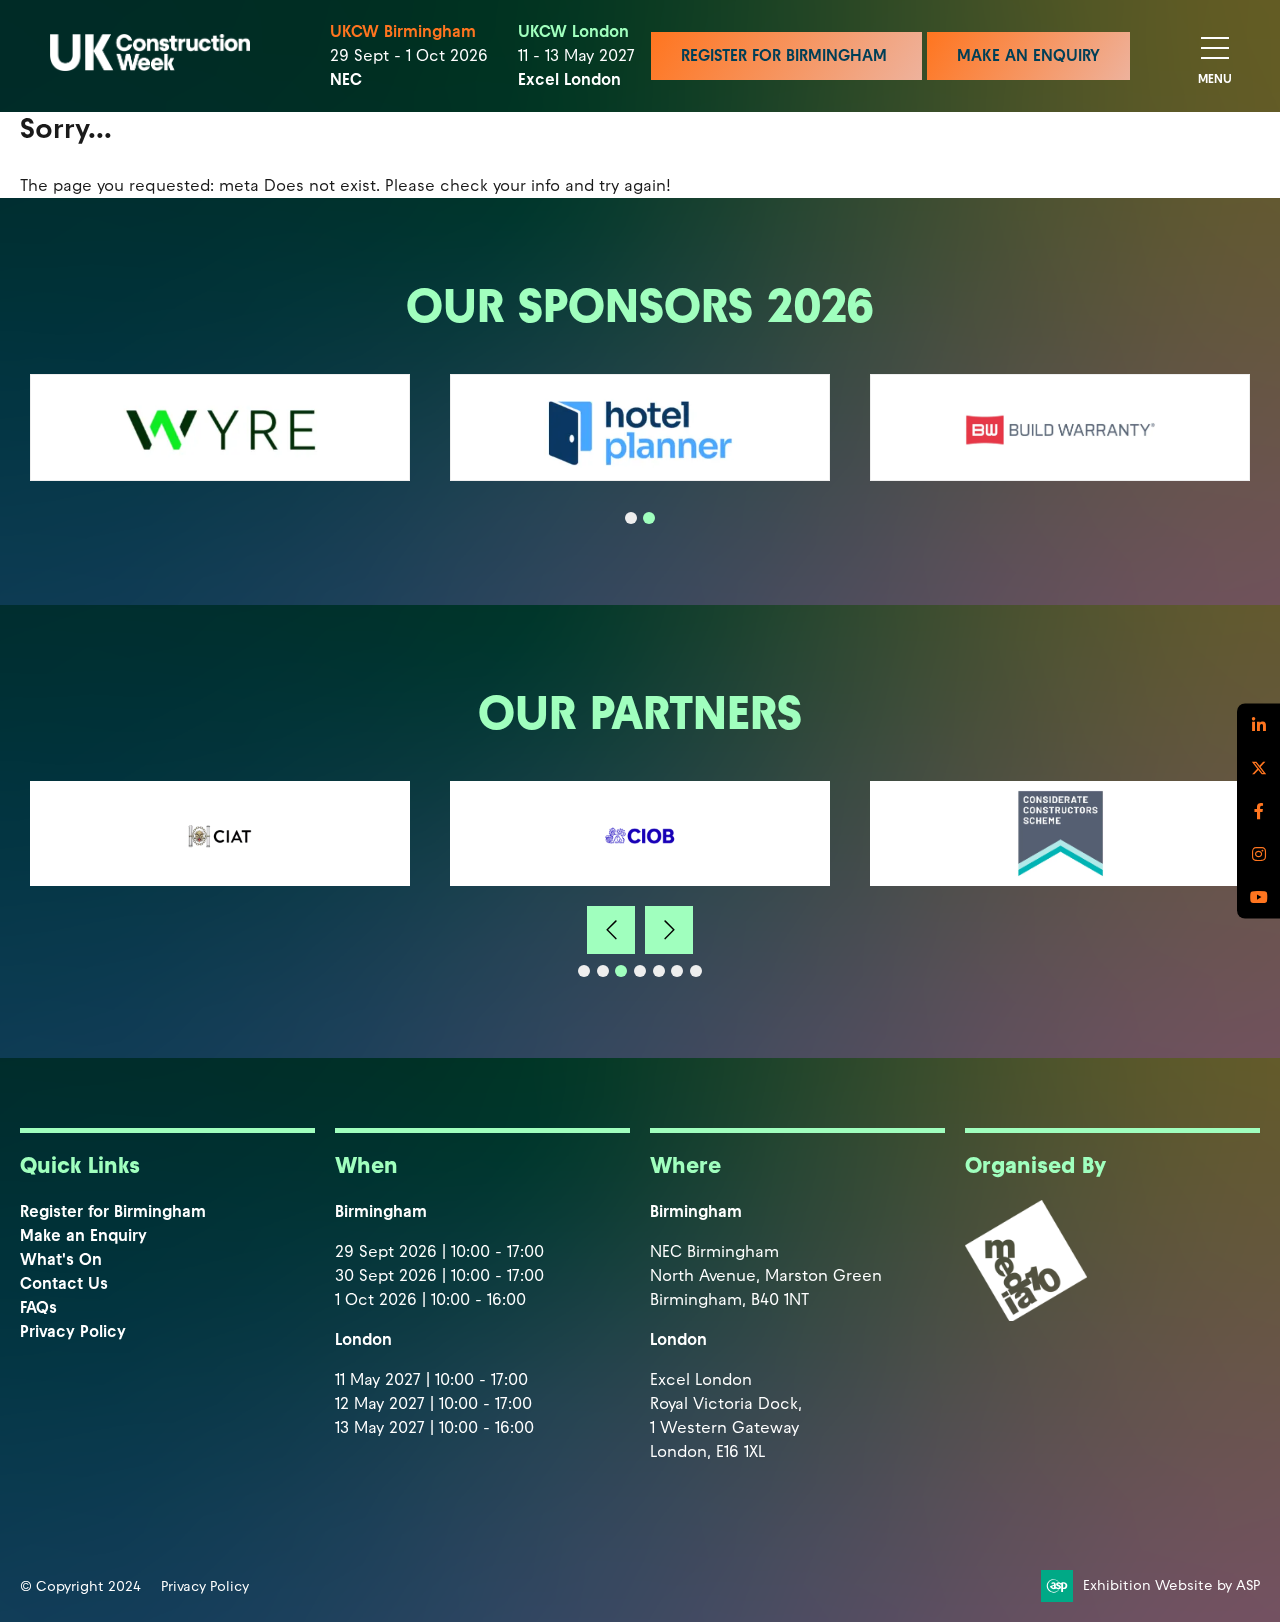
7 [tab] (696, 971)
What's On (61, 1259)
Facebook (1258, 811)
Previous (611, 930)
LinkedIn (1258, 725)
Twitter (1258, 768)
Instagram (1258, 854)
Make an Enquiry (83, 1235)
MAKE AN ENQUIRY (1028, 55)
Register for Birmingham (113, 1211)
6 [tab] (677, 971)
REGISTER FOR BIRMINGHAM (786, 55)
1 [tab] (631, 518)
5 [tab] (659, 971)
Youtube (1258, 897)
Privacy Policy (73, 1331)
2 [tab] (649, 518)
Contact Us (64, 1283)
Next (669, 930)
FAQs (38, 1307)
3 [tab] (621, 971)
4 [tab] (640, 971)
